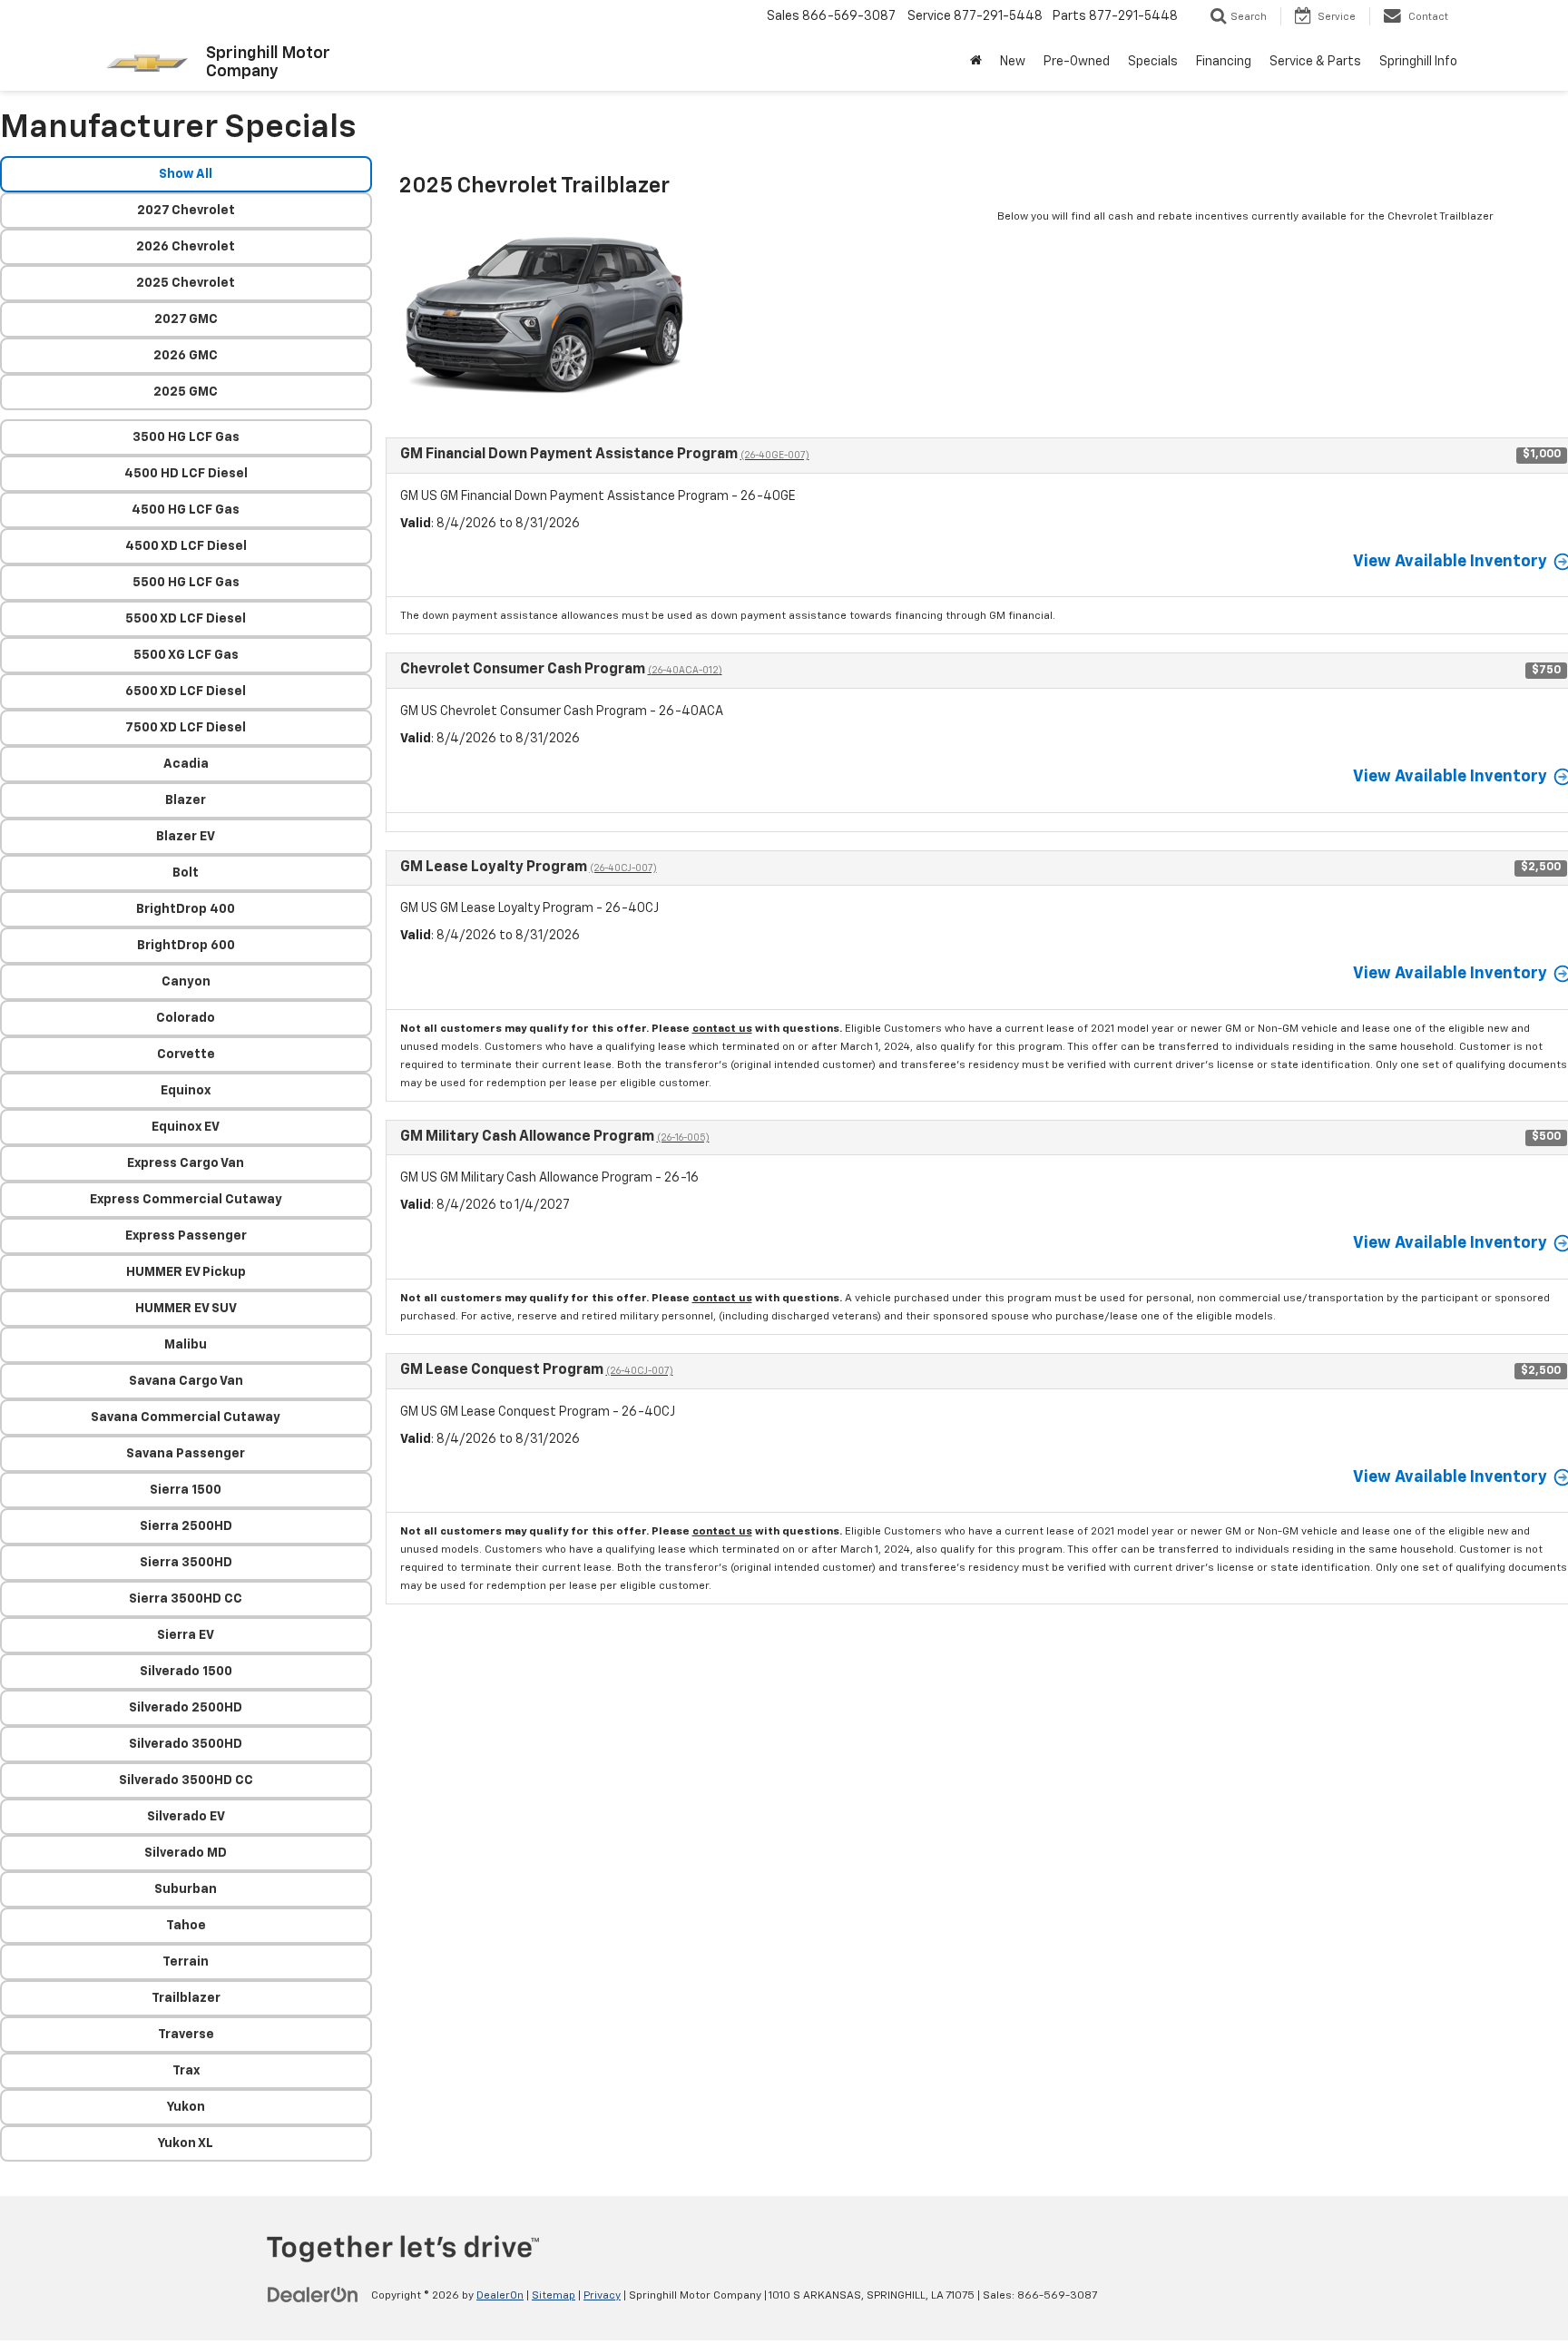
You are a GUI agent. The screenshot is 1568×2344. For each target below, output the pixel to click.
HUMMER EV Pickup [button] (186, 1272)
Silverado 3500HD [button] (186, 1744)
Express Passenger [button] (186, 1236)
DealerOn (500, 2296)
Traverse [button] (186, 2035)
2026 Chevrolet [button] (186, 247)
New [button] (1013, 62)
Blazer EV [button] (186, 837)
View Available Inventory (1450, 562)
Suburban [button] (186, 1889)
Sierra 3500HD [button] (186, 1563)
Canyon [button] (186, 982)
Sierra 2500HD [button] (186, 1526)
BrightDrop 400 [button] (186, 909)
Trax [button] (186, 2071)
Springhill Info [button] (1418, 62)
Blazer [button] (186, 800)
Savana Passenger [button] (186, 1454)
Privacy (602, 2296)
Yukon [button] (186, 2107)
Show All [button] (186, 174)
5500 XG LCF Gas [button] (186, 655)
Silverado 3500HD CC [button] (186, 1780)
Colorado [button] (186, 1018)
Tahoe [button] (186, 1926)
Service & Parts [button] (1315, 62)
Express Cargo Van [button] (186, 1163)
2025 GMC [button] (186, 392)
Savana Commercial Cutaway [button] (186, 1417)
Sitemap (554, 2296)
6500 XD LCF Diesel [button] (186, 691)
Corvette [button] (186, 1054)
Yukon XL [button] (186, 2143)
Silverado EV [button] (186, 1817)
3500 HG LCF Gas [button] (186, 437)
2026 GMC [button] (186, 356)
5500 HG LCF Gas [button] (186, 583)
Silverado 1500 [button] (186, 1672)
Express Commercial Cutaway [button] (186, 1200)
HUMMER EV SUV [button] (186, 1309)
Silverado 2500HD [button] (186, 1708)
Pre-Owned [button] (1077, 62)
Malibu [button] (186, 1345)
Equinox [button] (186, 1091)
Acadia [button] (186, 764)
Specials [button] (1153, 62)
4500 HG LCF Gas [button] (186, 510)
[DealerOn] (313, 2295)
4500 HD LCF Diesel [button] (186, 474)
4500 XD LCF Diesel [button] (186, 546)
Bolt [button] (186, 873)
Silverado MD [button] (186, 1853)
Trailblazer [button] (186, 1998)
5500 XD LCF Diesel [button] (186, 619)
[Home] (976, 62)
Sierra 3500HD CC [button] (186, 1599)
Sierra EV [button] (186, 1635)
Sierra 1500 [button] (186, 1490)
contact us (722, 1029)
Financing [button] (1224, 62)
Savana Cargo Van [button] (186, 1381)
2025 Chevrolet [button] (186, 283)
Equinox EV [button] (186, 1127)
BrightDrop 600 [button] (186, 946)
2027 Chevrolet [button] (186, 211)
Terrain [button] (186, 1962)
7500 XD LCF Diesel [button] (186, 728)
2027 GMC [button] (186, 319)
